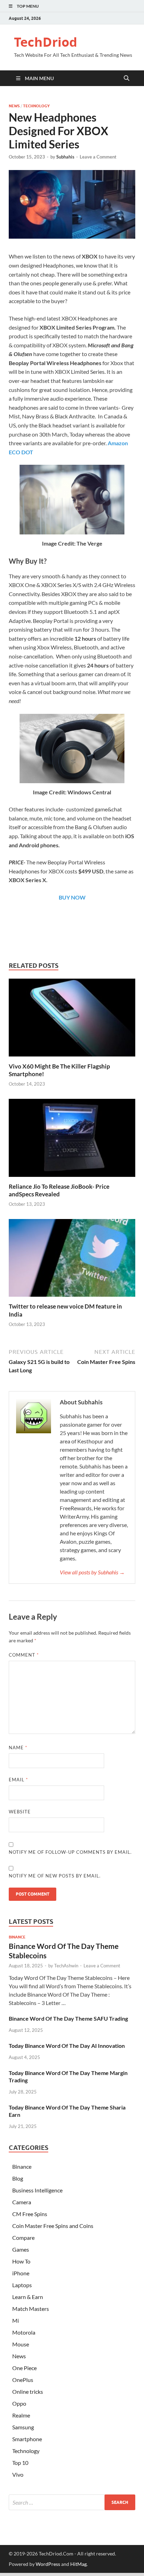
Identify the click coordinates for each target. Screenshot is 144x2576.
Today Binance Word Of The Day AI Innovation (67, 2046)
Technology (36, 106)
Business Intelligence (37, 2190)
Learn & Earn (28, 2297)
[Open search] (127, 78)
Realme (21, 2415)
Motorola (24, 2332)
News (14, 106)
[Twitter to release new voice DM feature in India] (72, 1260)
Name (18, 1748)
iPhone (21, 2273)
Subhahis (65, 157)
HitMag (78, 2564)
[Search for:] (72, 2502)
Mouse (21, 2344)
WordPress (48, 2564)
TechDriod (46, 42)
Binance (17, 1937)
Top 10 (20, 2463)
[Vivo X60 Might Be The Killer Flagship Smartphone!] (72, 1020)
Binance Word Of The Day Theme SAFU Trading (68, 2018)
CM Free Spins (30, 2214)
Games (21, 2249)
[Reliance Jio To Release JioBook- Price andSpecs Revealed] (72, 1140)
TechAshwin (66, 1966)
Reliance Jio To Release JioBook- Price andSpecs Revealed (59, 1190)
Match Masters (31, 2309)
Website (20, 1812)
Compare (23, 2238)
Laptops (22, 2285)
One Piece (24, 2368)
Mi (16, 2320)
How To (21, 2261)
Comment (24, 1655)
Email (18, 1780)
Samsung (23, 2427)
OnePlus (23, 2380)
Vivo (18, 2474)
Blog (18, 2178)
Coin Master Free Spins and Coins (53, 2226)
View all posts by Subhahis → (92, 1572)
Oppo (19, 2403)
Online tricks (28, 2392)
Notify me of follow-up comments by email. (70, 1852)
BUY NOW (72, 897)
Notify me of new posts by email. (55, 1876)
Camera (22, 2202)
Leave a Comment (98, 157)
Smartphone (27, 2439)
